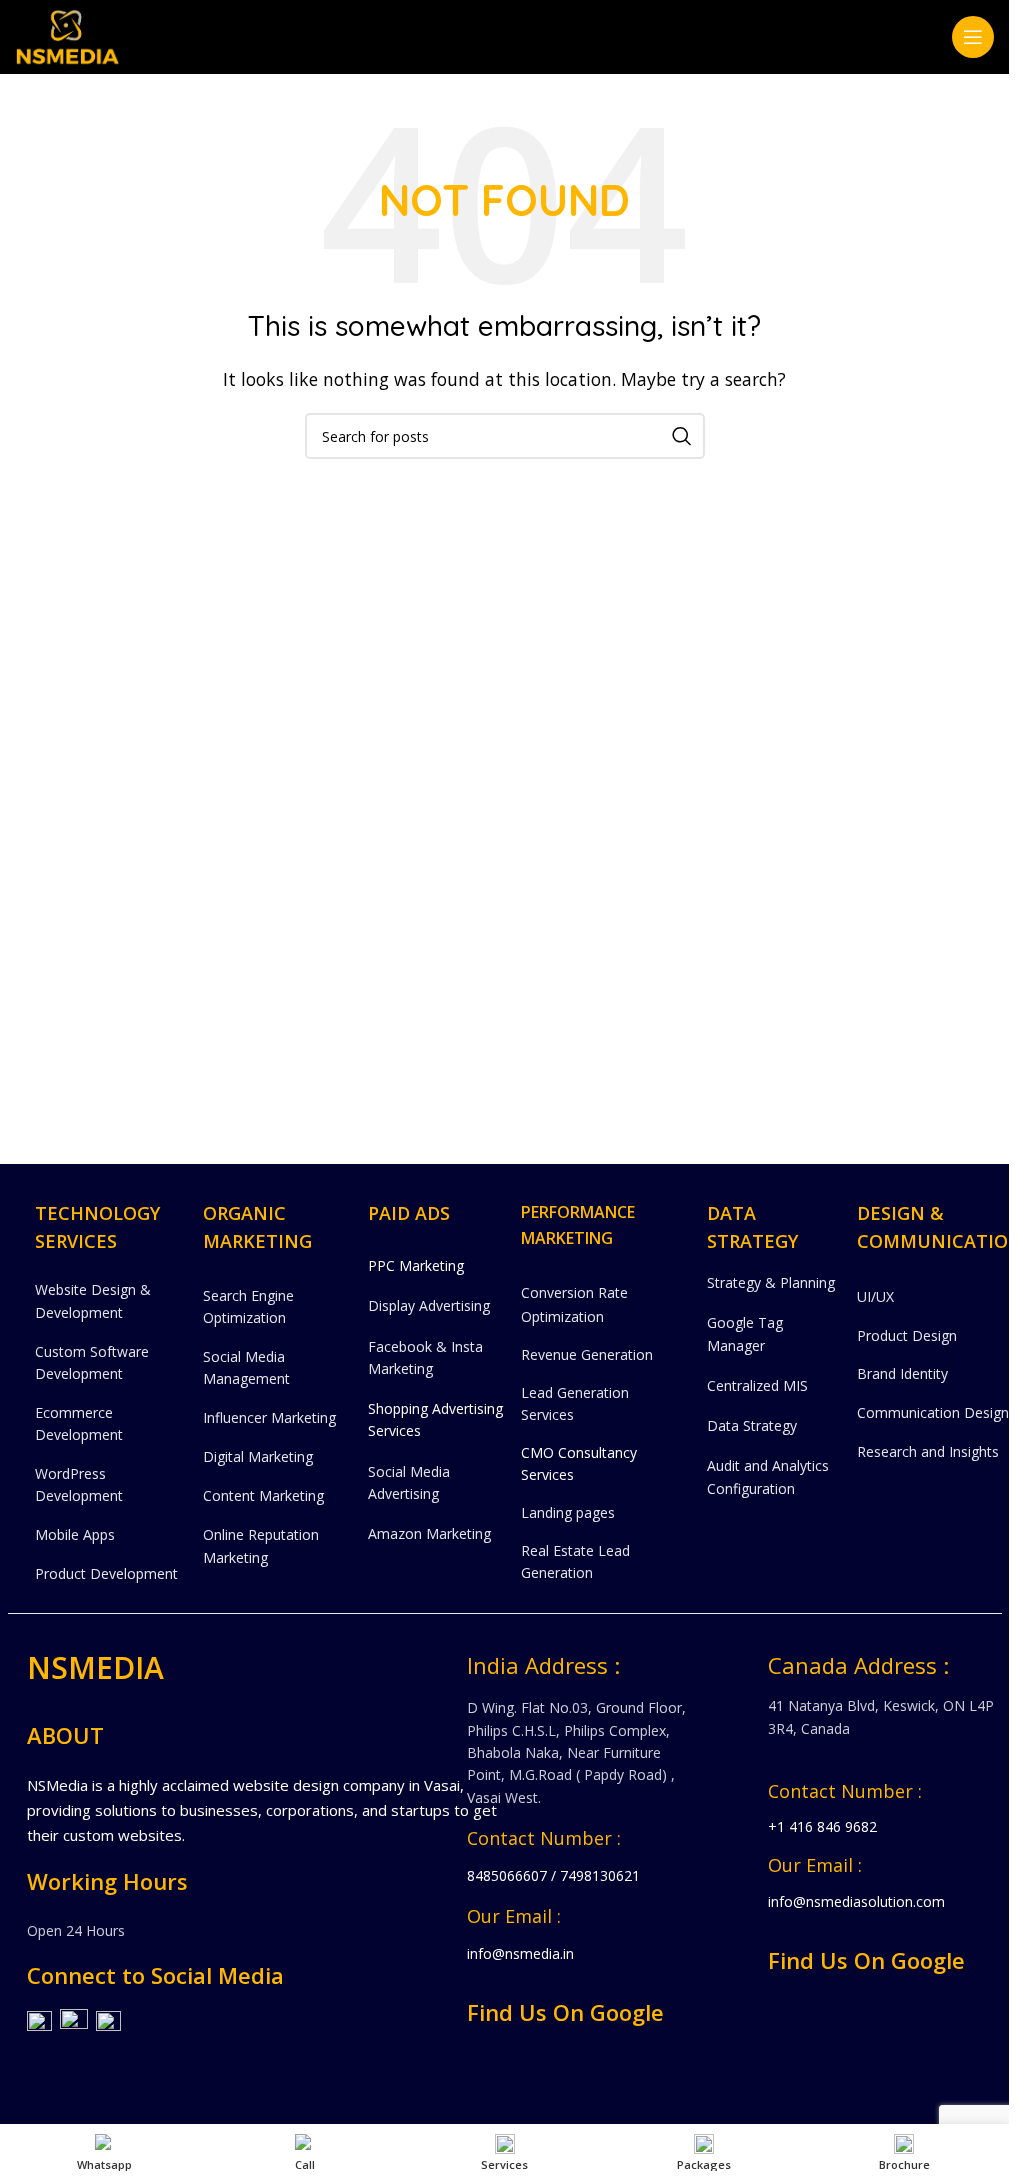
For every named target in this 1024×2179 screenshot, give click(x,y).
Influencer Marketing (269, 1417)
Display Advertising (429, 1305)
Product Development (106, 1573)
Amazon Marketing (429, 1533)
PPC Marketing (416, 1265)
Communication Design (933, 1412)
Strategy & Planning (771, 1282)
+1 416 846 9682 (822, 1826)
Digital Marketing (258, 1456)
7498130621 (600, 1875)
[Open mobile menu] (973, 37)
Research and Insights (928, 1451)
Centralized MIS (757, 1385)
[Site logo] (67, 35)
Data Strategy (752, 1425)
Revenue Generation (587, 1354)
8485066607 (507, 1875)
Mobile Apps (75, 1534)
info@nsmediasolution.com (856, 1901)
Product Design (907, 1335)
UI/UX (875, 1296)
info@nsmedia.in (520, 1953)
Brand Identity (902, 1373)
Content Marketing (263, 1495)
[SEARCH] (682, 436)
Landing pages (568, 1512)
